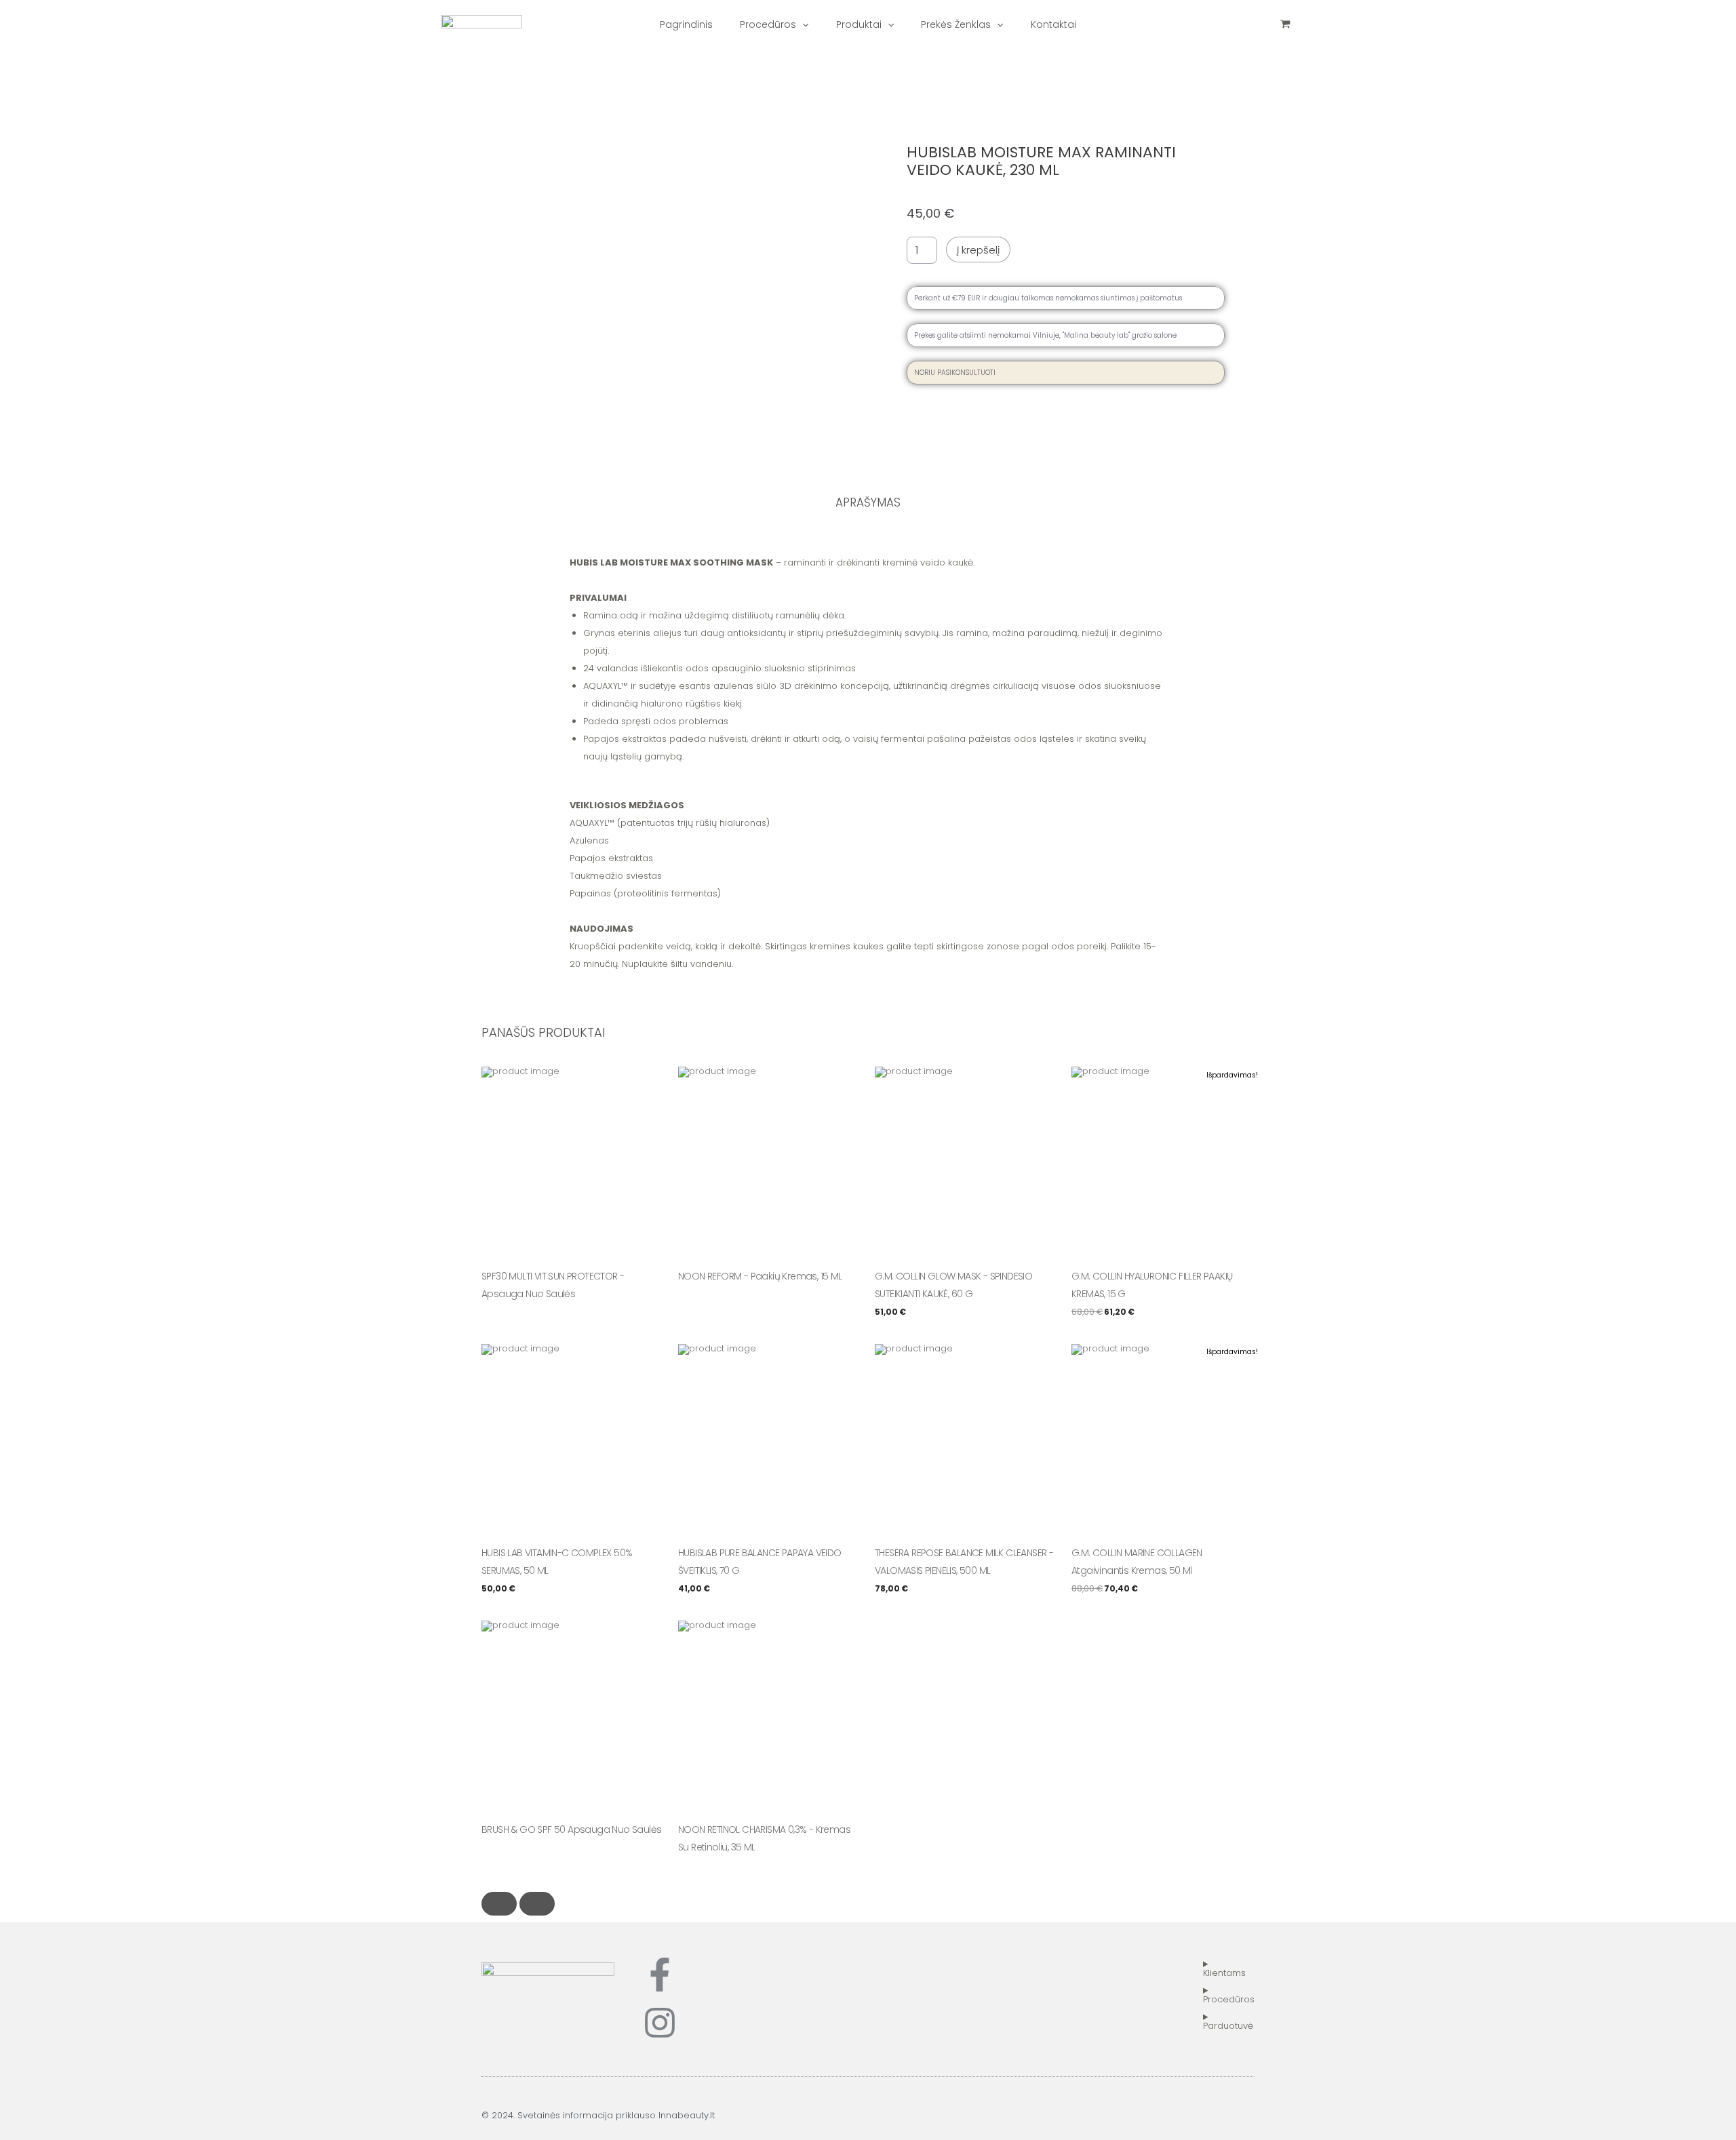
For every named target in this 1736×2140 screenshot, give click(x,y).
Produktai (859, 24)
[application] (802, 24)
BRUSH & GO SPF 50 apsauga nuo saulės (571, 1829)
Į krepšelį (978, 250)
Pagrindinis (686, 24)
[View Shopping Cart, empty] (1285, 24)
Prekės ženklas (956, 24)
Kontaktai (1053, 24)
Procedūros (768, 24)
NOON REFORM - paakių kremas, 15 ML (760, 1276)
